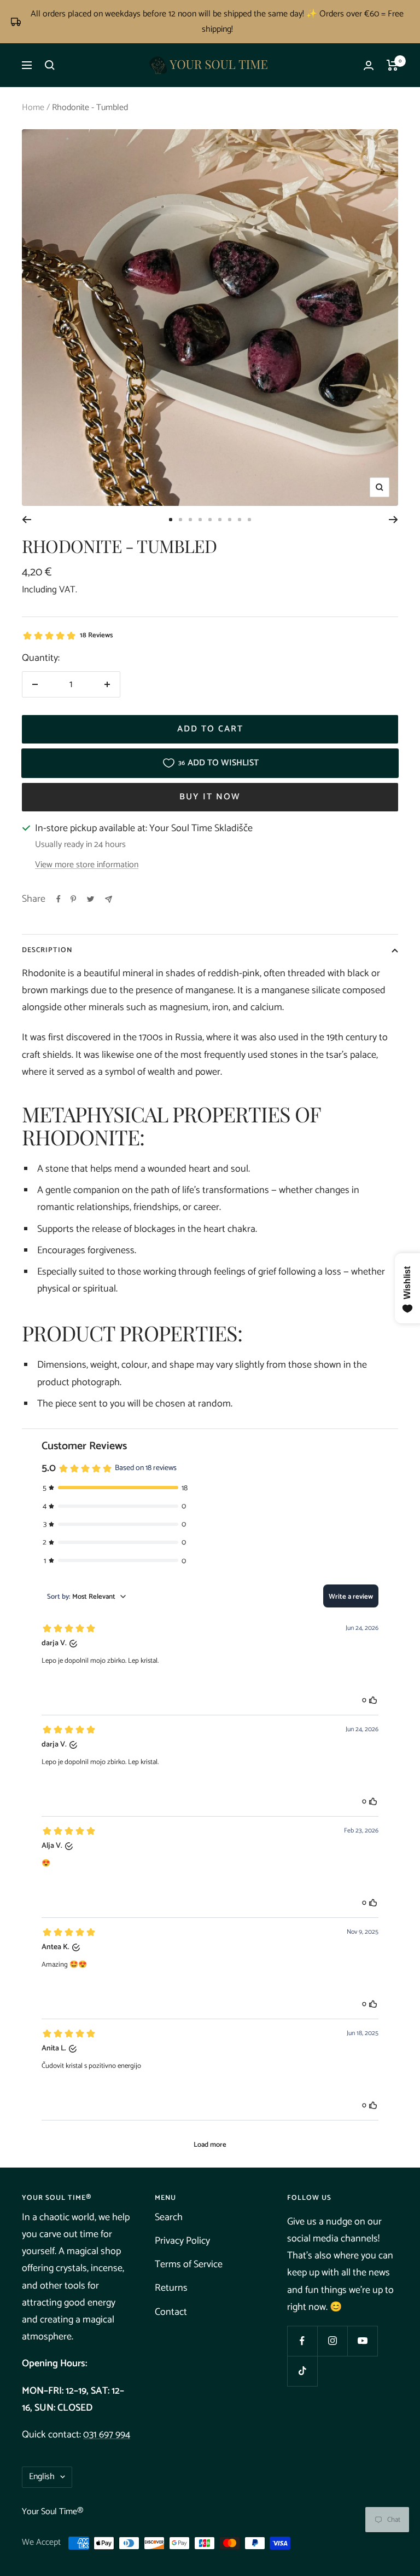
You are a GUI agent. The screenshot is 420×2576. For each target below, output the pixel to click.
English (42, 2477)
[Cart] (392, 65)
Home (33, 108)
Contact (171, 2312)
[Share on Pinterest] (73, 899)
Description (47, 950)
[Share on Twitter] (91, 899)
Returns (171, 2288)
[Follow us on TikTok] (302, 2371)
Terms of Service (189, 2264)
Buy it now (210, 797)
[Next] (393, 520)
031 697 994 (107, 2435)
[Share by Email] (109, 899)
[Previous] (27, 520)
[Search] (50, 65)
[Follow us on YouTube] (362, 2341)
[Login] (369, 65)
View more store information (87, 865)
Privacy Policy (182, 2241)
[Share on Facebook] (59, 899)
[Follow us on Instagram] (332, 2341)
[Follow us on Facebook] (302, 2341)
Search (169, 2217)
